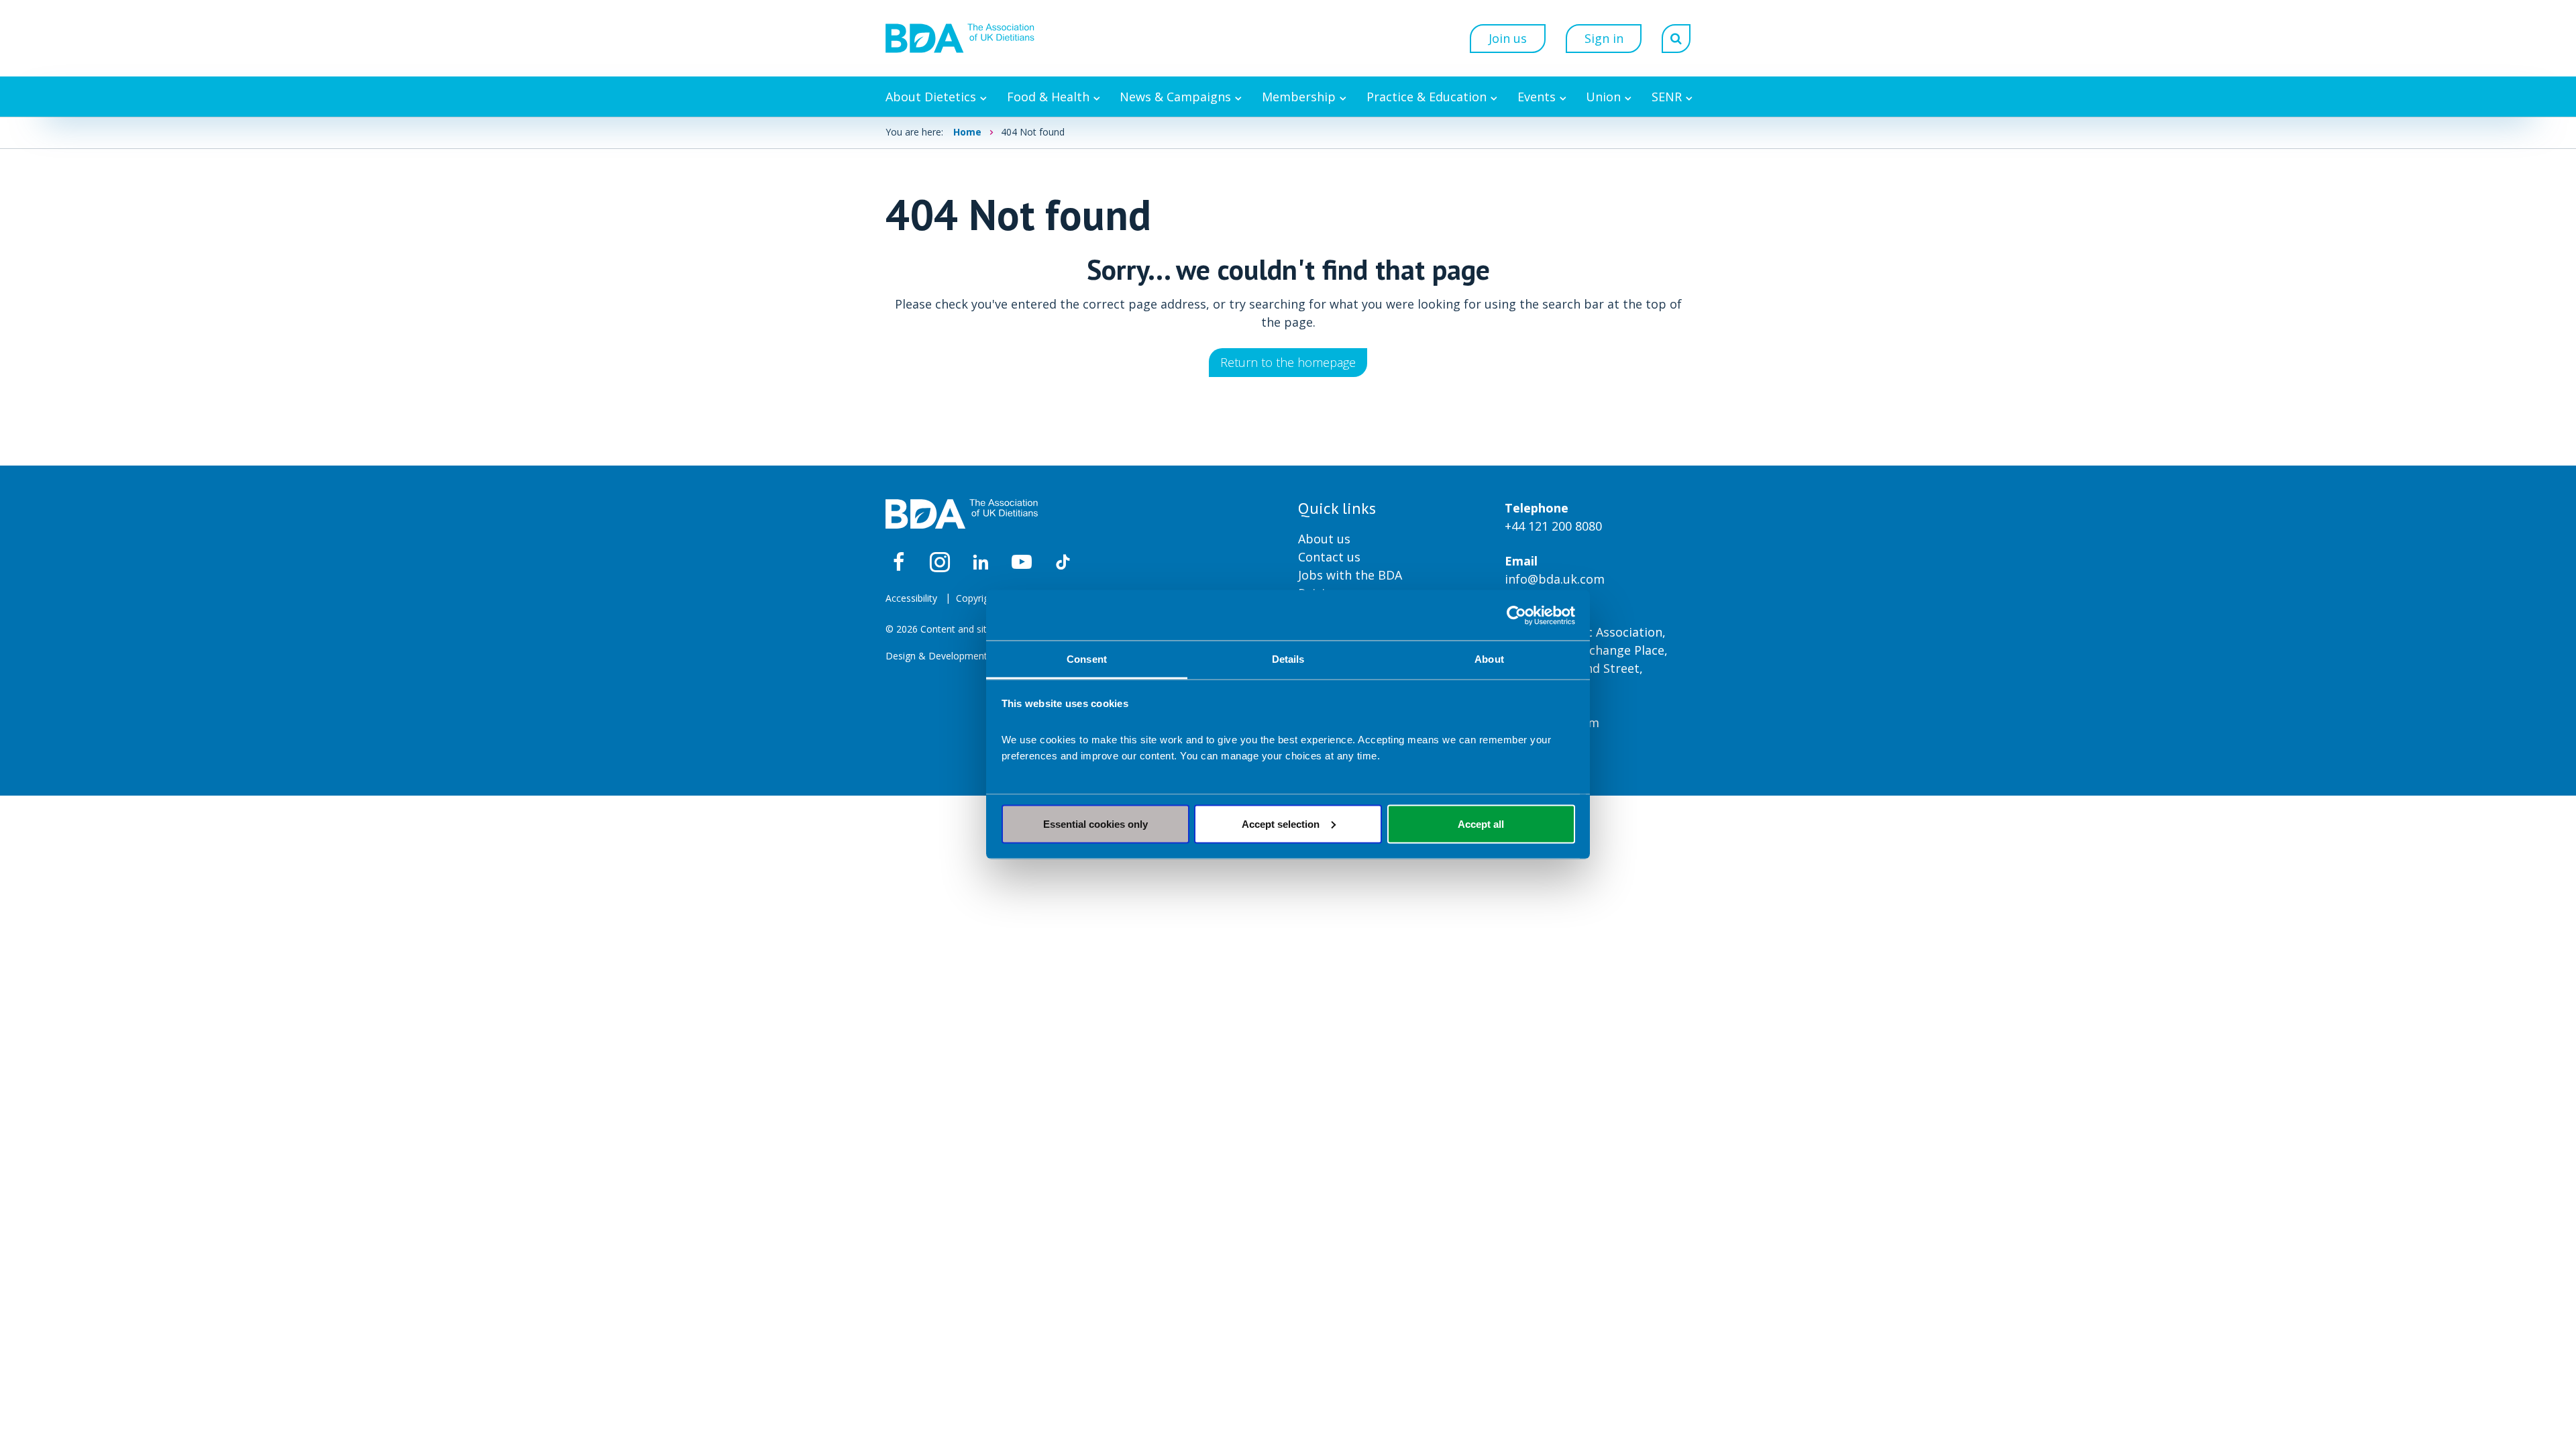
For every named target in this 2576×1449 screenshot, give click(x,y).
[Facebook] (899, 562)
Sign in (1604, 38)
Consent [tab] (1087, 659)
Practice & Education (1427, 97)
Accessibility (911, 598)
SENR (1667, 97)
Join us (1508, 38)
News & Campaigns (1175, 97)
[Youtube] (1022, 562)
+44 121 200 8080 (1553, 526)
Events (1537, 97)
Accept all (1481, 823)
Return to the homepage (1288, 362)
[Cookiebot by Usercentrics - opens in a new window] (1516, 615)
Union (1603, 97)
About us (1324, 539)
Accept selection (1281, 823)
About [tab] (1489, 659)
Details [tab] (1288, 659)
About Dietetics (931, 97)
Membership (1299, 97)
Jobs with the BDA (1350, 575)
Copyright (977, 598)
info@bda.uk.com (1555, 579)
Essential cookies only (1095, 823)
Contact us (1329, 557)
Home (967, 132)
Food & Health (1048, 97)
